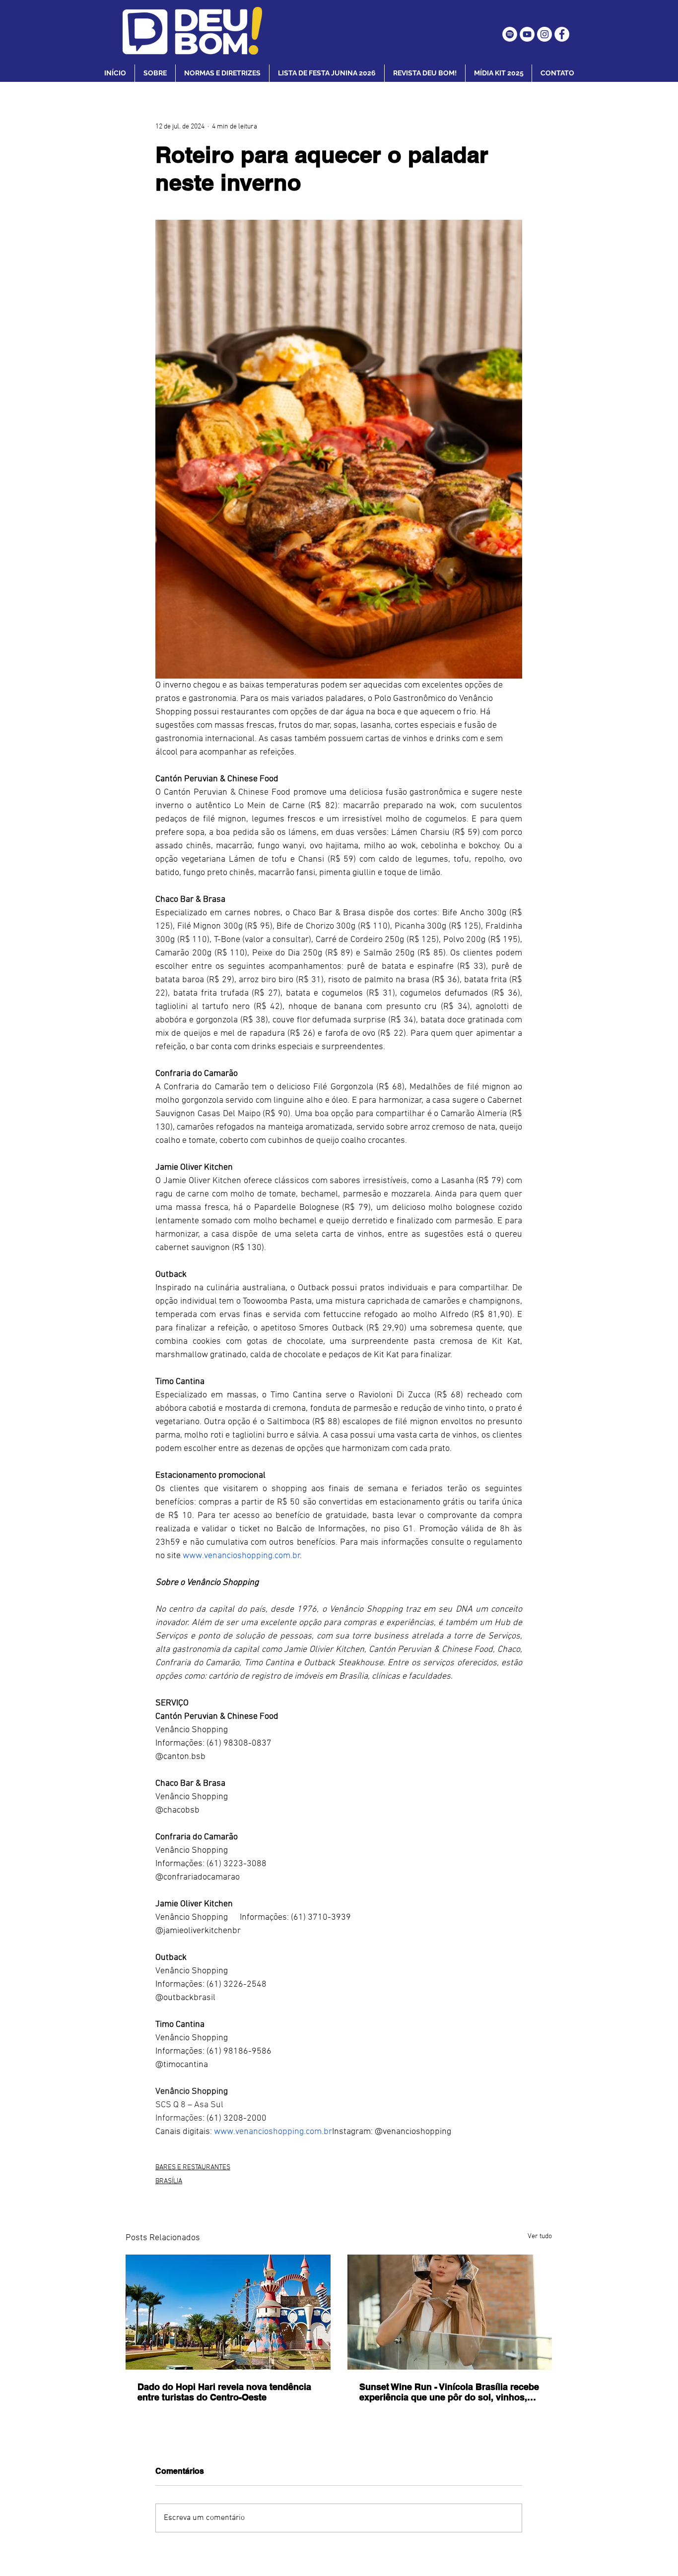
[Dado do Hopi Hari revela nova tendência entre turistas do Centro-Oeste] (228, 2312)
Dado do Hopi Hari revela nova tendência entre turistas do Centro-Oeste (224, 2392)
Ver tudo (540, 2236)
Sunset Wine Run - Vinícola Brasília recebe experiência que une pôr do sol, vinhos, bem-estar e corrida (449, 2392)
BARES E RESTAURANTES (193, 2168)
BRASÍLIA (169, 2181)
